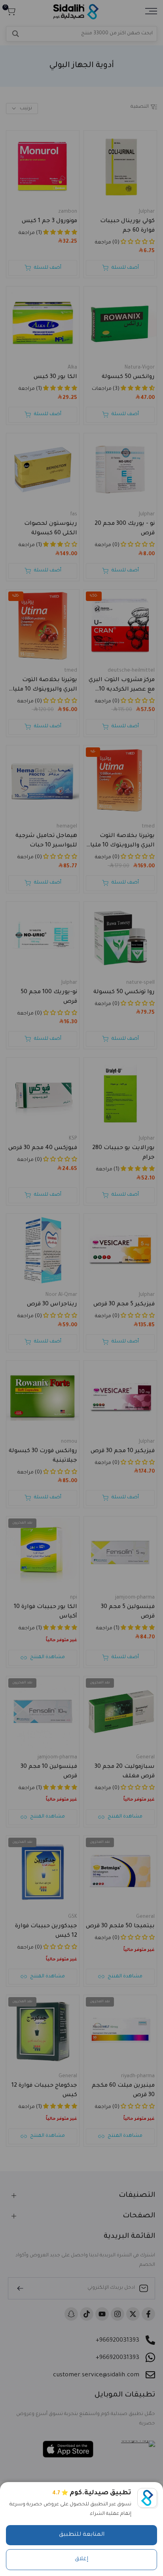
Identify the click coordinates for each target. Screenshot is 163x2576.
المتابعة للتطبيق (82, 2535)
